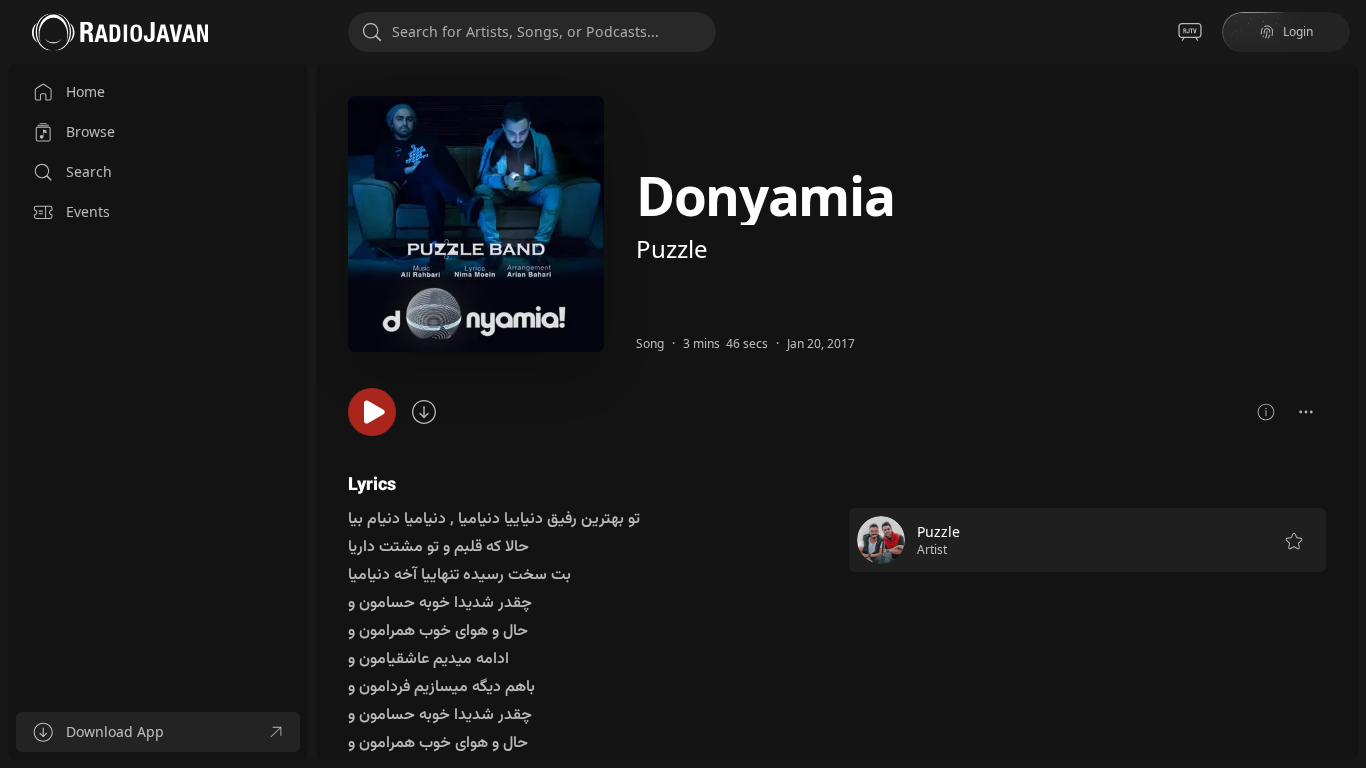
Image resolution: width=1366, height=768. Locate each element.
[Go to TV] (1190, 32)
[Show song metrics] (1266, 412)
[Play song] (372, 412)
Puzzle (672, 248)
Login (1298, 31)
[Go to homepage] (120, 32)
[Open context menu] (1306, 412)
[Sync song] (424, 412)
